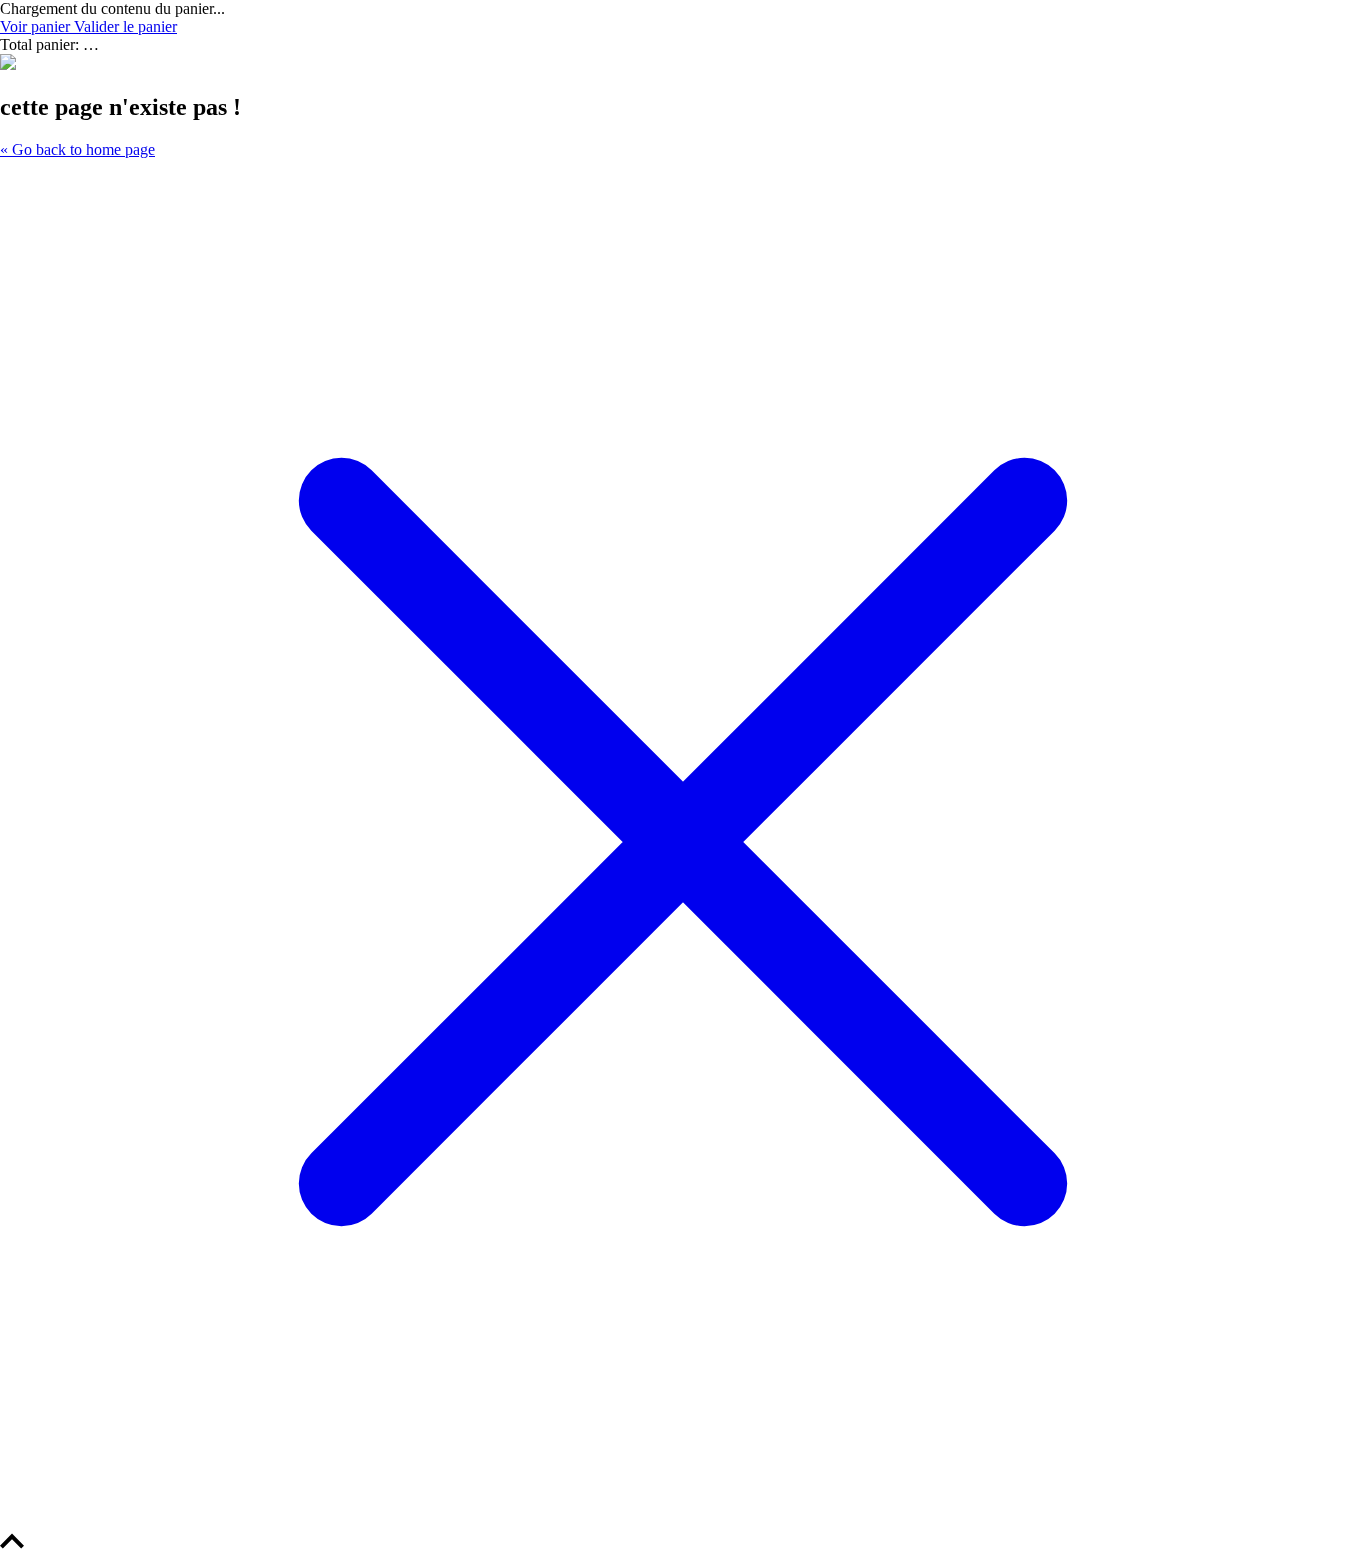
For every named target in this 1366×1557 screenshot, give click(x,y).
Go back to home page (77, 149)
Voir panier (37, 26)
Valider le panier (125, 26)
